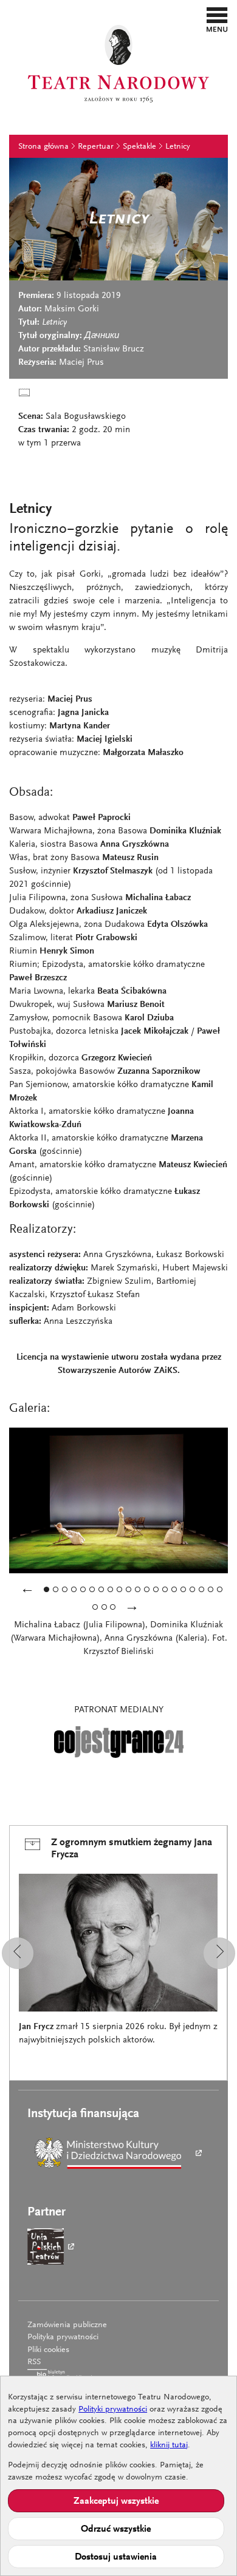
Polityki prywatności (113, 2410)
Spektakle (139, 147)
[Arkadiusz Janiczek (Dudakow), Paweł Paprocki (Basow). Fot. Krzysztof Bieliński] (201, 1589)
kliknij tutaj (169, 2446)
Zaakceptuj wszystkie (116, 2501)
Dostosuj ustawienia (116, 2557)
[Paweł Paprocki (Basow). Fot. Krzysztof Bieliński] (138, 1589)
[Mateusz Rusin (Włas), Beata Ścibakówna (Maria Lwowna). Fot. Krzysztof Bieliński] (92, 1589)
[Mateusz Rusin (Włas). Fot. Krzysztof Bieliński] (211, 1589)
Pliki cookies (48, 2350)
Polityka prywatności (63, 2337)
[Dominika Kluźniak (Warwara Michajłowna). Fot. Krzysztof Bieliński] (183, 1589)
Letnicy (178, 147)
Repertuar (96, 147)
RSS (34, 2362)
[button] (217, 19)
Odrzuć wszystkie (116, 2529)
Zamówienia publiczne (67, 2325)
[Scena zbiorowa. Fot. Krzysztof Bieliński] (104, 1607)
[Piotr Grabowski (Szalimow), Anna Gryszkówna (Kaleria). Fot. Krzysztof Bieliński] (101, 1589)
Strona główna (43, 147)
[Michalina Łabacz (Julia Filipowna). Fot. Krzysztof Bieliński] (110, 1589)
